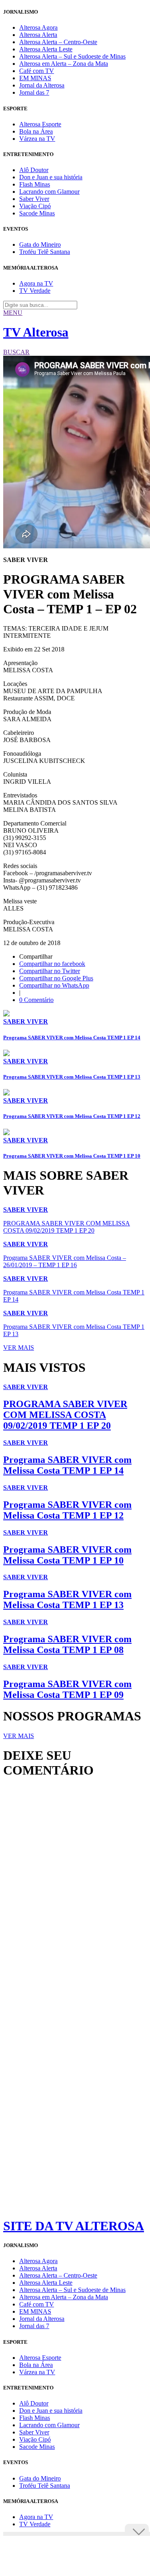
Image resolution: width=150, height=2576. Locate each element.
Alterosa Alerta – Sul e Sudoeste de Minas (72, 56)
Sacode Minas (37, 213)
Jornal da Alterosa (42, 85)
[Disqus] (75, 1894)
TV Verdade (35, 291)
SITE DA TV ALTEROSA (74, 2226)
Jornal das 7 (34, 92)
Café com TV (37, 71)
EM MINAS (35, 78)
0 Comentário (36, 1000)
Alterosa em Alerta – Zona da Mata (64, 64)
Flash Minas (35, 184)
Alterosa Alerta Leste (46, 49)
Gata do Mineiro (40, 244)
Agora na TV (36, 283)
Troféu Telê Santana (45, 252)
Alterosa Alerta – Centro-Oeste (58, 42)
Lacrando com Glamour (49, 192)
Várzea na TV (37, 139)
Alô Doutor (34, 170)
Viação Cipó (35, 206)
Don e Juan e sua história (51, 177)
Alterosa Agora (38, 27)
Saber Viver (34, 199)
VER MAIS (19, 1348)
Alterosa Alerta (38, 35)
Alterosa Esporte (40, 124)
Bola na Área (36, 131)
